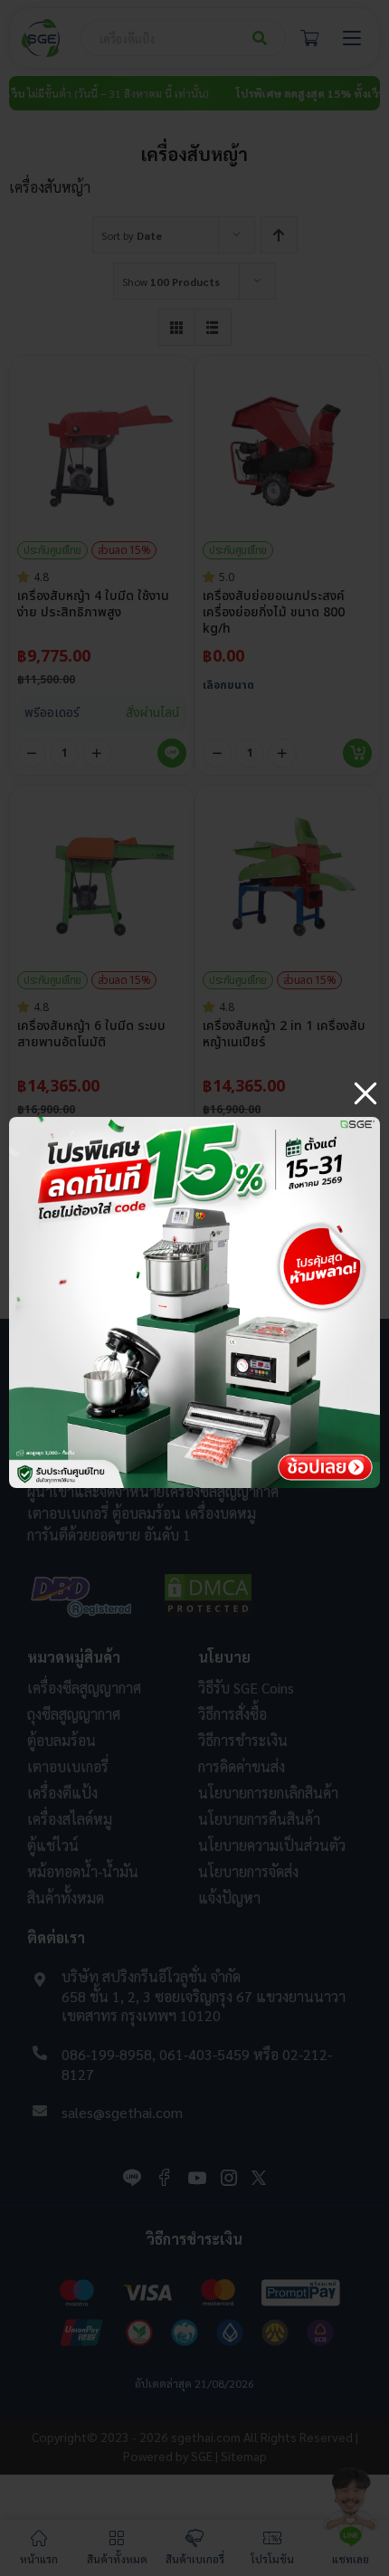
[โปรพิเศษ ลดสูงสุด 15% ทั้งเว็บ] (194, 1124)
